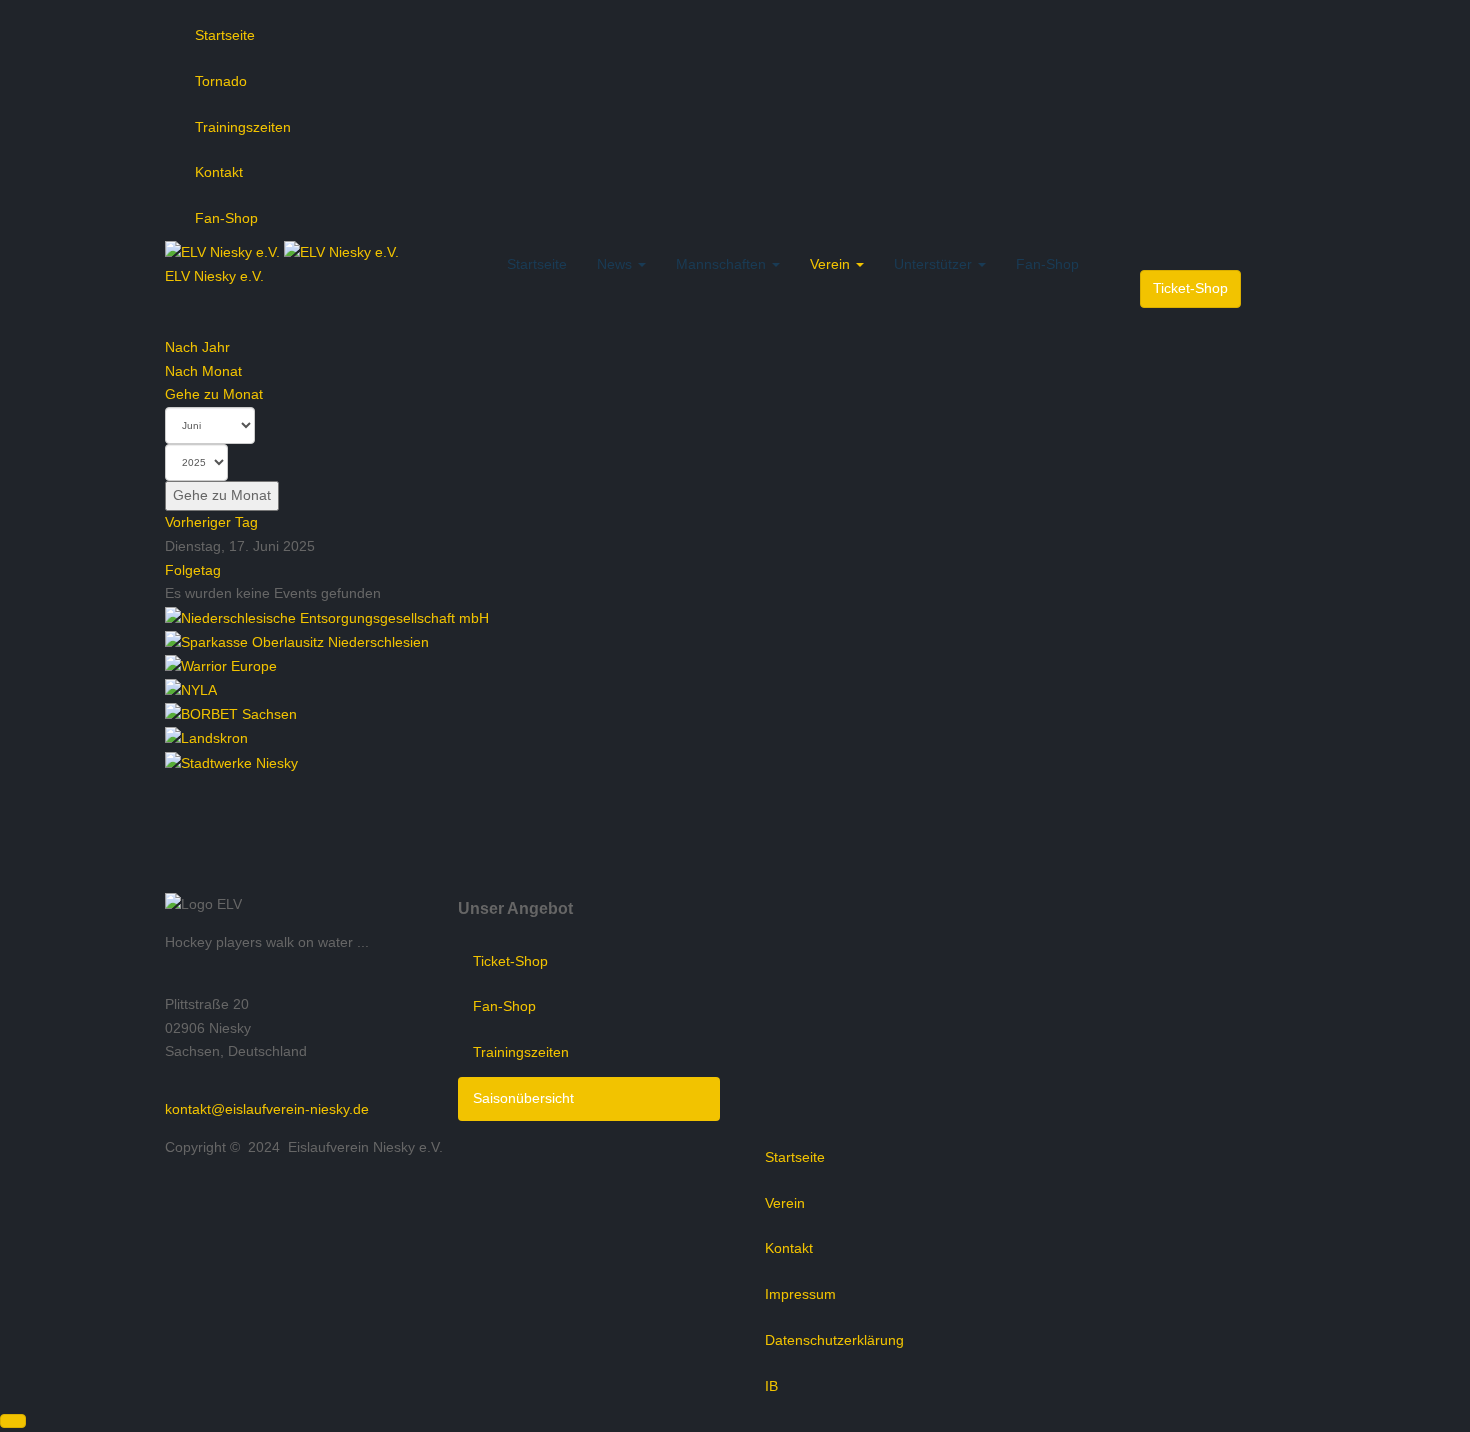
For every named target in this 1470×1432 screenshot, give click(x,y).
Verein (832, 264)
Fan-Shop (226, 218)
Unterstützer (935, 264)
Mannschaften (723, 264)
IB (771, 1386)
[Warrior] (221, 666)
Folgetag (193, 570)
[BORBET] (231, 714)
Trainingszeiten (243, 127)
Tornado (221, 81)
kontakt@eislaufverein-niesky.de (267, 1109)
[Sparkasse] (297, 641)
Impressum (800, 1294)
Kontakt (219, 172)
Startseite (225, 35)
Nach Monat (203, 371)
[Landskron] (206, 738)
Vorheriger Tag (211, 522)
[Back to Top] (13, 1421)
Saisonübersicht (523, 1098)
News (616, 264)
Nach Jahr (197, 347)
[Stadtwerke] (231, 762)
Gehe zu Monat (214, 394)
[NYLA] (191, 690)
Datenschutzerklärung (834, 1340)
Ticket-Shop (1190, 288)
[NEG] (327, 617)
